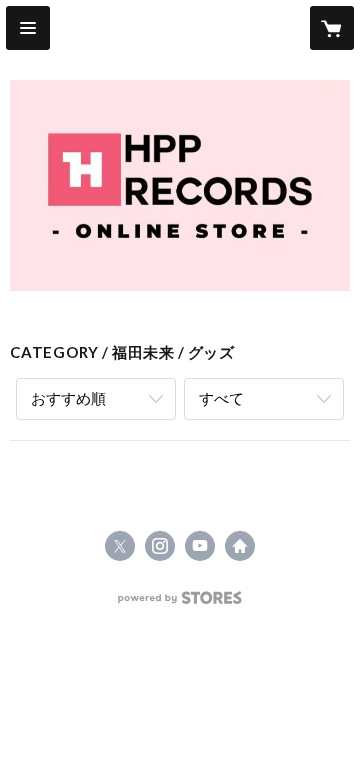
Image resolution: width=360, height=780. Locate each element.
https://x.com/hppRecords (120, 546)
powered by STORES (180, 603)
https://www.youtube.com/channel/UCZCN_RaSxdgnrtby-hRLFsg (200, 546)
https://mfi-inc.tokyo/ (240, 546)
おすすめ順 (68, 398)
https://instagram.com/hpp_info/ (160, 546)
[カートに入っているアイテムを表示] (332, 28)
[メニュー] (28, 28)
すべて (221, 398)
